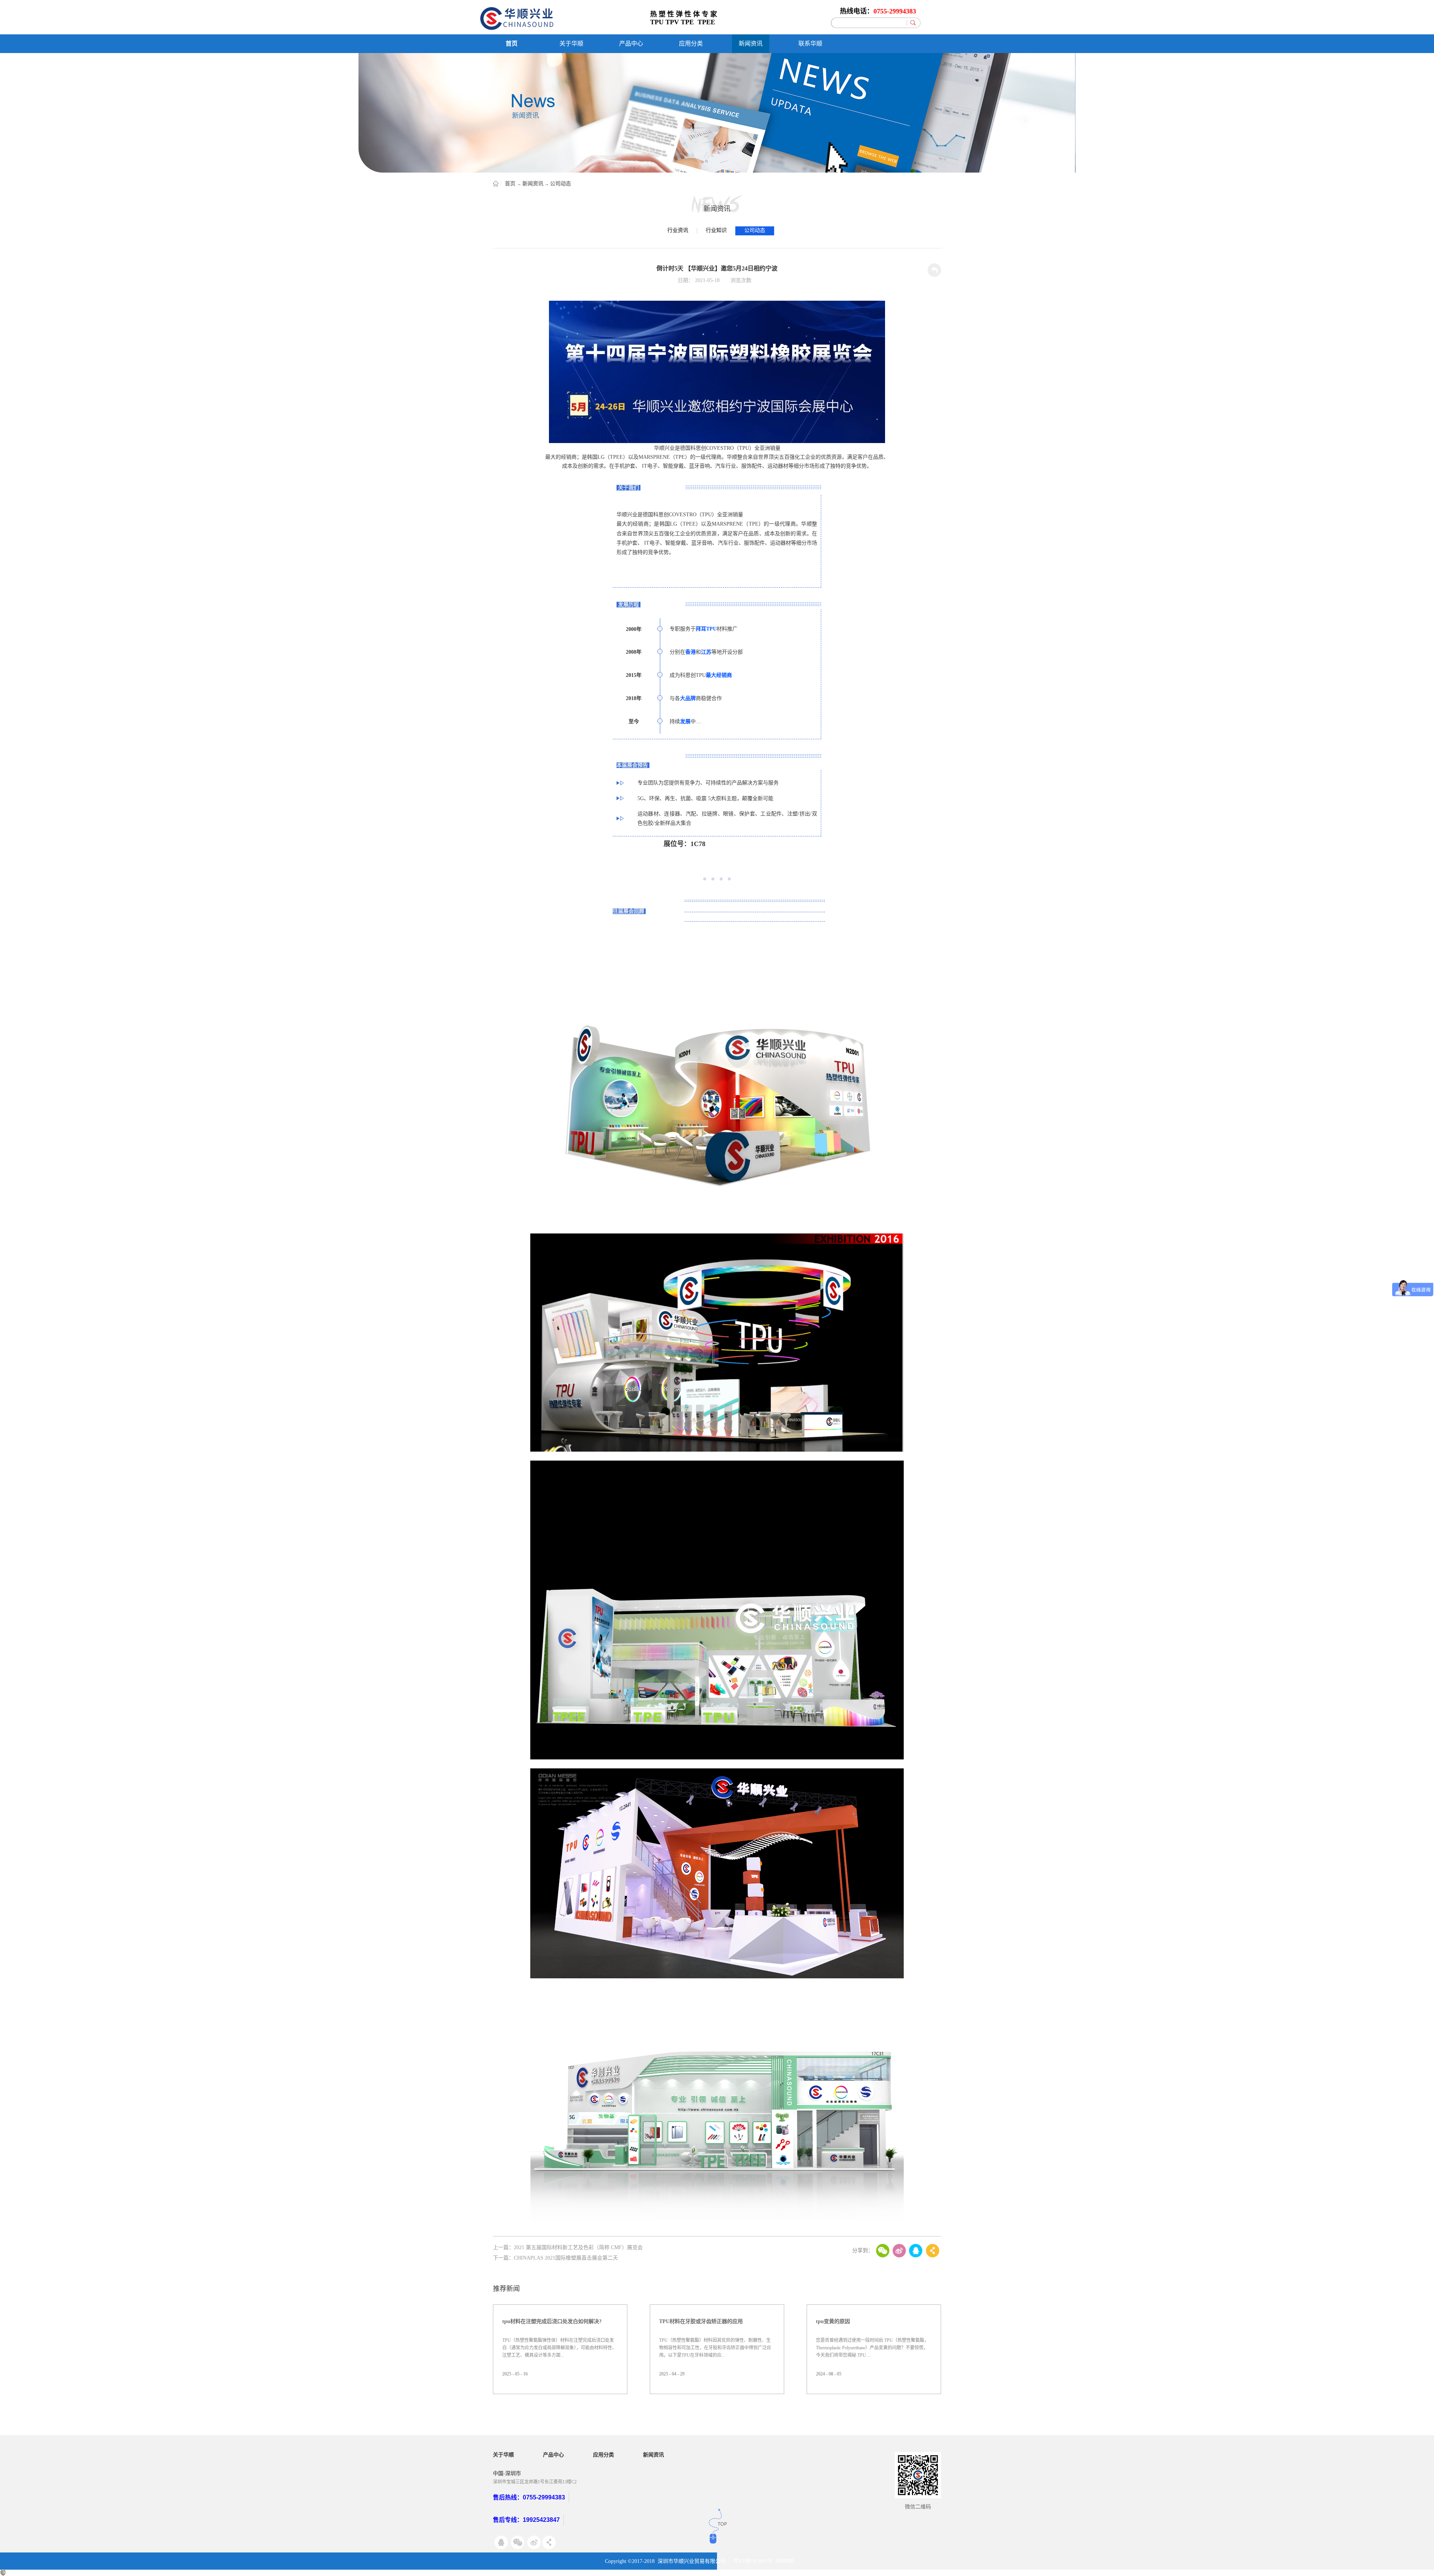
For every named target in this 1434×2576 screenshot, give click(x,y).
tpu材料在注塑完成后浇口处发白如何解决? (552, 2321)
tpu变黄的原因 (833, 2321)
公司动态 (561, 184)
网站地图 (785, 2561)
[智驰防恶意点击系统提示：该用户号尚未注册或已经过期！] (3, 2573)
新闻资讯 (533, 184)
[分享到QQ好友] (916, 2251)
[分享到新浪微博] (899, 2251)
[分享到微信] (883, 2251)
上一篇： (568, 2247)
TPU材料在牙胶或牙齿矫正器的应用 (701, 2321)
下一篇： (555, 2258)
